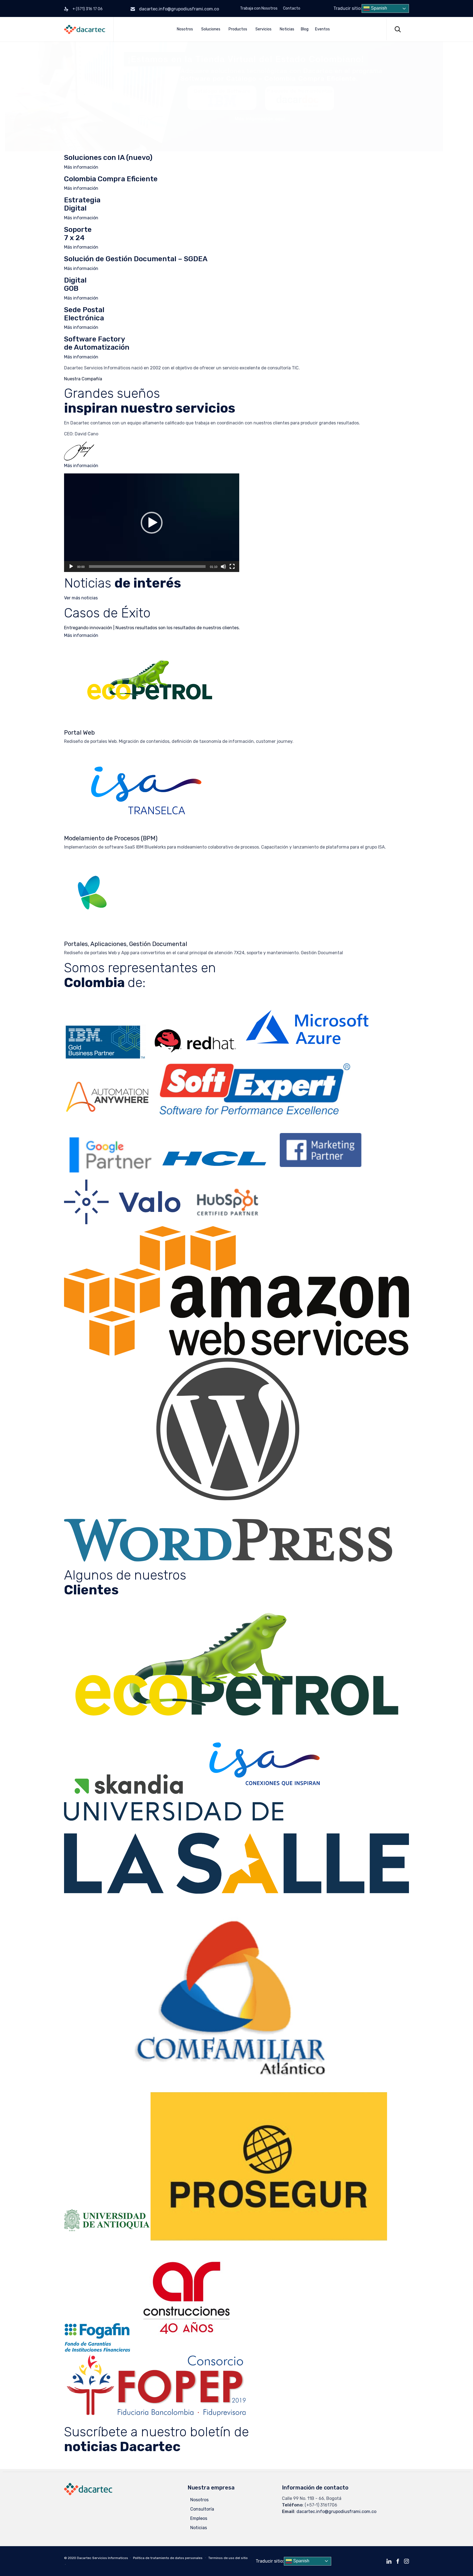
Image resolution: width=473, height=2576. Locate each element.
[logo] (88, 2494)
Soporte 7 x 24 (78, 234)
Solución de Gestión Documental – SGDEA (136, 259)
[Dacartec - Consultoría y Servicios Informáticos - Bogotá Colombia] (85, 29)
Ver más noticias (81, 598)
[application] (152, 523)
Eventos (322, 29)
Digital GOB (75, 284)
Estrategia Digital (82, 204)
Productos (238, 29)
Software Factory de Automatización (97, 343)
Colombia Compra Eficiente (111, 179)
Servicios (263, 29)
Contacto (292, 8)
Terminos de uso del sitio (228, 2558)
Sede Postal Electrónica (84, 314)
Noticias (287, 29)
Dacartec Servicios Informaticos (103, 2558)
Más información (81, 167)
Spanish (378, 8)
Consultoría (202, 2509)
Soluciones (211, 29)
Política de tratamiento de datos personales (168, 2558)
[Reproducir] (71, 567)
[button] (152, 523)
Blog (305, 29)
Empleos (199, 2518)
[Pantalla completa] (232, 567)
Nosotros (185, 29)
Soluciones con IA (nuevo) (108, 158)
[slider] (147, 567)
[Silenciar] (223, 567)
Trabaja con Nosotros (259, 8)
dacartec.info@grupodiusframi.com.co (179, 9)
